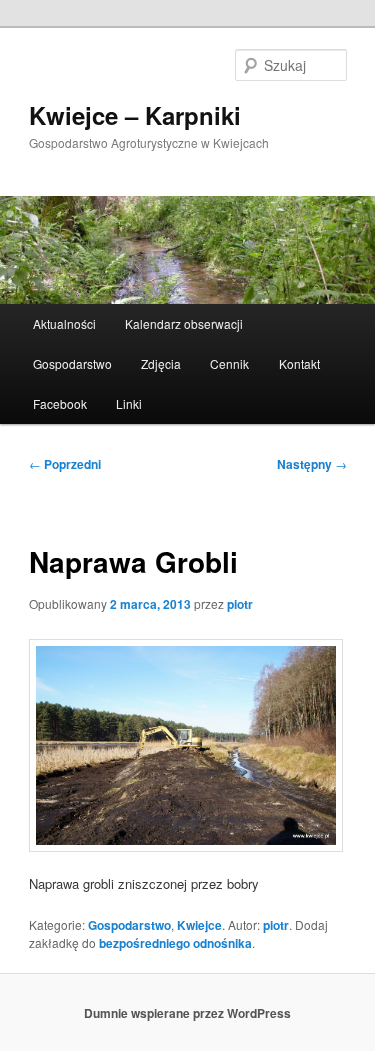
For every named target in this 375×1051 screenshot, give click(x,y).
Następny (312, 464)
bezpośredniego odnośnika (175, 943)
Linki (129, 403)
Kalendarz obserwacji (184, 323)
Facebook (60, 403)
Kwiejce (199, 925)
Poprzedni (65, 464)
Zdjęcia (161, 363)
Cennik (229, 363)
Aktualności (64, 323)
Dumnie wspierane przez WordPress (187, 1013)
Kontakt (299, 363)
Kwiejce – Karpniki (135, 115)
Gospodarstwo (72, 363)
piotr (240, 604)
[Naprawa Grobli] (188, 745)
